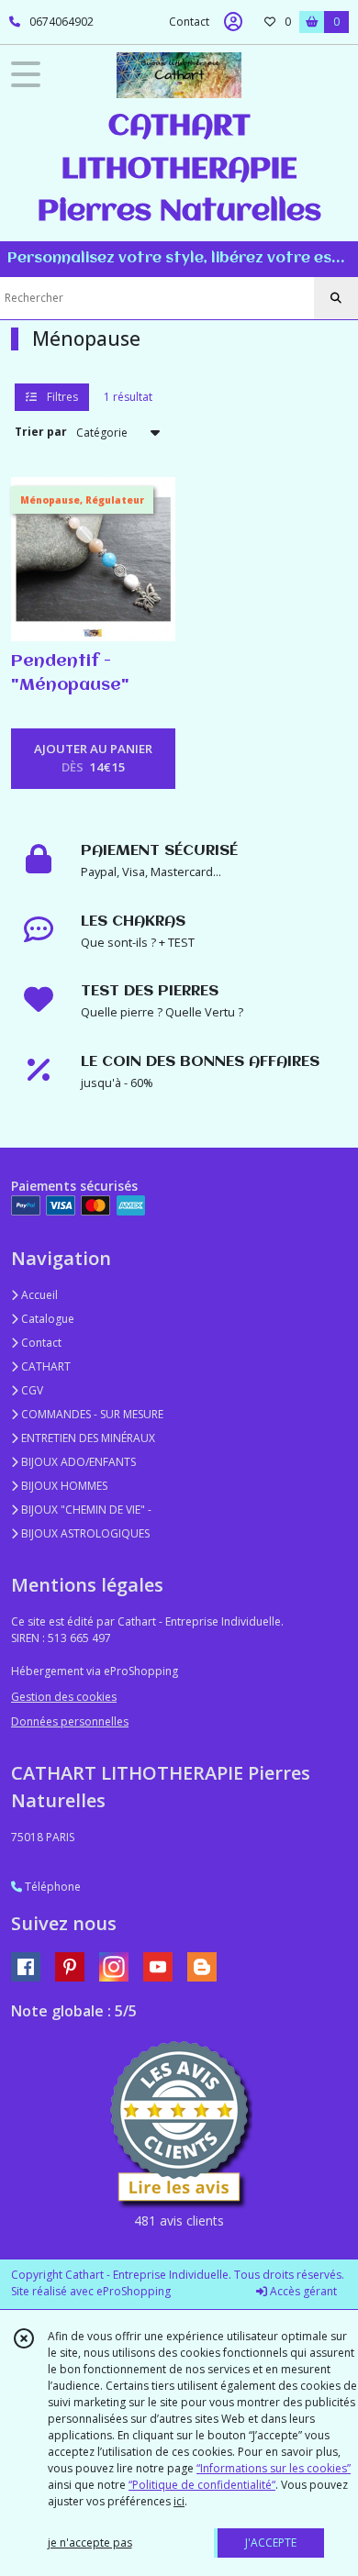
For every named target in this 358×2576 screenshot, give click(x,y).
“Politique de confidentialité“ (202, 2485)
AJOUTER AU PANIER (93, 758)
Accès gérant (302, 2291)
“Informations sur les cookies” (274, 2468)
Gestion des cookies (64, 1697)
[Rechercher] (336, 298)
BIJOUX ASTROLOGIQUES (84, 1533)
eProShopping (134, 2291)
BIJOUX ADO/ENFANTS (77, 1462)
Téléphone (51, 1887)
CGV (31, 1390)
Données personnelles (70, 1721)
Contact (189, 22)
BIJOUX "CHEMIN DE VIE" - (85, 1510)
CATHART (45, 1366)
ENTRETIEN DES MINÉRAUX (87, 1438)
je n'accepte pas (90, 2543)
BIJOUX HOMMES (63, 1486)
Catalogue (46, 1319)
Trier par (41, 432)
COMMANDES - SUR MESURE (91, 1414)
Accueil (38, 1295)
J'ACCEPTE (271, 2543)
